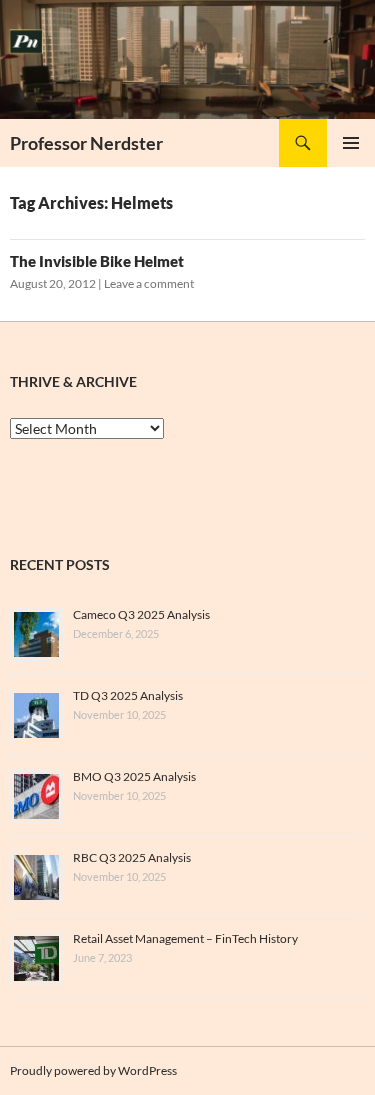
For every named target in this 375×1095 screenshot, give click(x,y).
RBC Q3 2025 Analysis (132, 857)
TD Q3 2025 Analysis (128, 695)
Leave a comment (149, 283)
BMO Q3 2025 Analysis (134, 776)
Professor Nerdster (86, 143)
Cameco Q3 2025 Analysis (141, 614)
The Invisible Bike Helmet (97, 261)
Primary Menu (351, 143)
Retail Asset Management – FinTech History (185, 938)
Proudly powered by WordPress (93, 1070)
